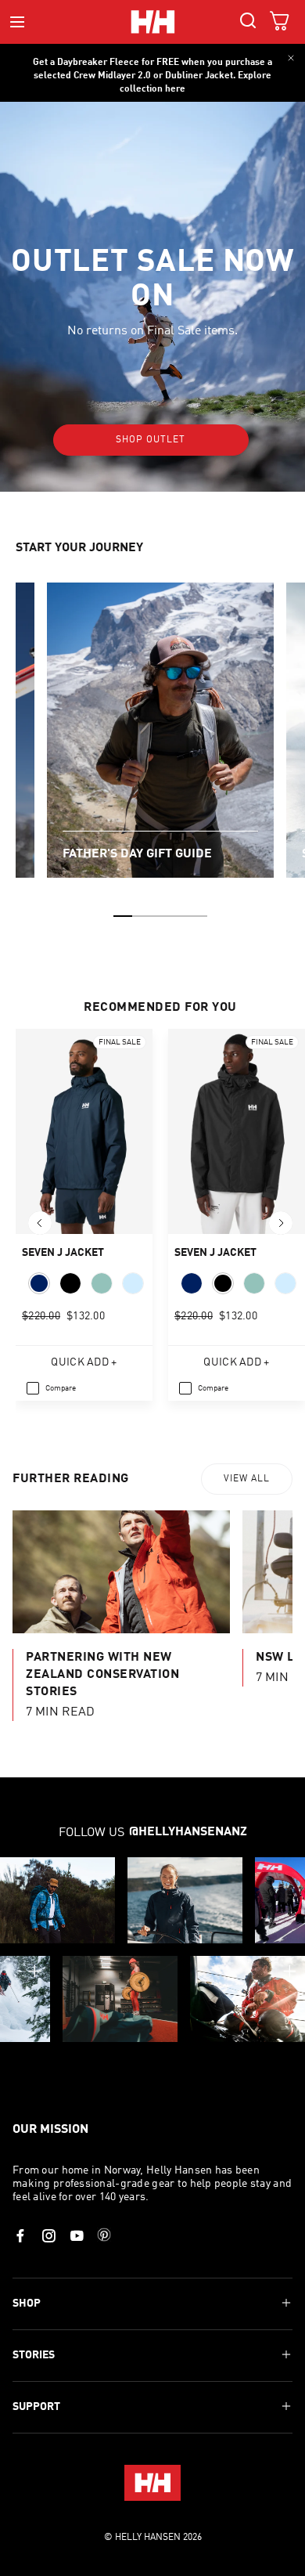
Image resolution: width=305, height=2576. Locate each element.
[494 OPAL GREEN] (102, 1283)
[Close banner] (291, 58)
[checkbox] (51, 1388)
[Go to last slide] (40, 1223)
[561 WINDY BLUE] (133, 1283)
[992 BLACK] (70, 1283)
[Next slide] (281, 1223)
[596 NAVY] (39, 1283)
